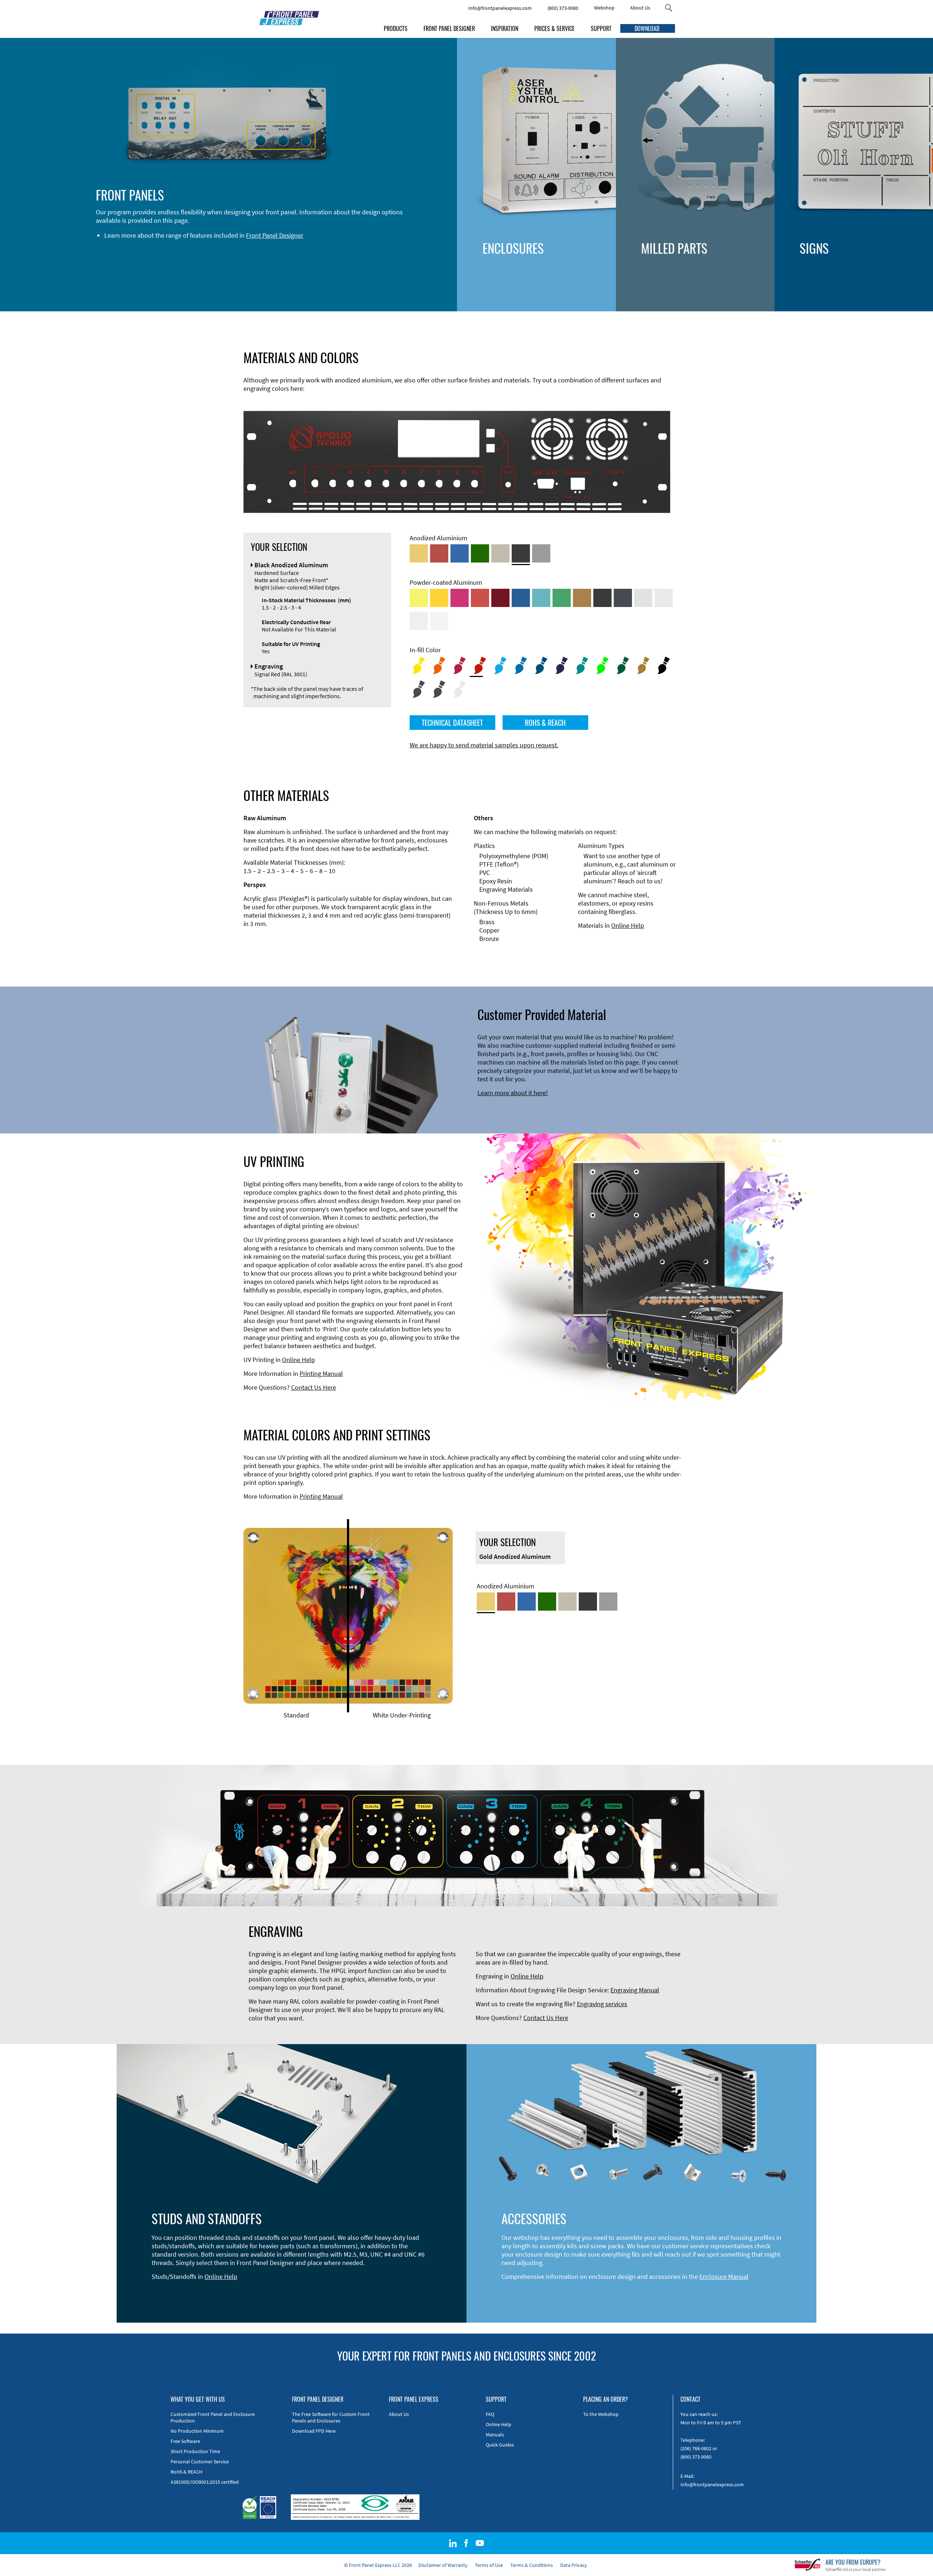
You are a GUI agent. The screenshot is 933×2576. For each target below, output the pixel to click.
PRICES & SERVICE (555, 28)
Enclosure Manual (724, 2277)
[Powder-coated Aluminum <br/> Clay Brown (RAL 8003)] (582, 598)
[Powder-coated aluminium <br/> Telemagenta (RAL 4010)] (460, 598)
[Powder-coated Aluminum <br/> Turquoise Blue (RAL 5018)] (541, 598)
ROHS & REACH (545, 723)
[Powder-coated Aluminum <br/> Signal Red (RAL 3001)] (480, 598)
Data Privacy (574, 2565)
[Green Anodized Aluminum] (480, 553)
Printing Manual (321, 1373)
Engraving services (602, 2004)
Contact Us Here (314, 1387)
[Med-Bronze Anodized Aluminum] (500, 553)
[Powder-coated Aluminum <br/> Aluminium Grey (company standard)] (643, 598)
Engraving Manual (635, 1990)
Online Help (628, 925)
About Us (640, 8)
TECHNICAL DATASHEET (452, 723)
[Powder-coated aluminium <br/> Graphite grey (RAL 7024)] (623, 598)
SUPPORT (601, 28)
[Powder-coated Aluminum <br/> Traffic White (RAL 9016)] (439, 621)
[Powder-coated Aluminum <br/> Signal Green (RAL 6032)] (562, 598)
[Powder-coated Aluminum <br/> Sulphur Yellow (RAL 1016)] (419, 598)
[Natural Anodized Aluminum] (541, 553)
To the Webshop (601, 2414)
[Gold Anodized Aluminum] (419, 553)
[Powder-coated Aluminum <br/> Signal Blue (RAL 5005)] (521, 598)
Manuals (495, 2435)
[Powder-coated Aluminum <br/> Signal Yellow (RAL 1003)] (439, 598)
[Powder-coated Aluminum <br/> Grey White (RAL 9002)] (419, 621)
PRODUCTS (396, 28)
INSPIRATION (505, 28)
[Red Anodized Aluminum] (439, 553)
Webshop (604, 8)
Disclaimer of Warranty (443, 2565)
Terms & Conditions (532, 2565)
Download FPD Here (314, 2431)
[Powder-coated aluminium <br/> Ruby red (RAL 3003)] (500, 598)
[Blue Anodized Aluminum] (460, 553)
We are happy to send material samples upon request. (484, 745)
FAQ (490, 2414)
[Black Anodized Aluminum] (521, 553)
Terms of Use (489, 2565)
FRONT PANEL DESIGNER (449, 28)
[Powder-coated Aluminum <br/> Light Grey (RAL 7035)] (664, 598)
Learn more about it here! (513, 1093)
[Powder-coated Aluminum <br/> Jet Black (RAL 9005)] (602, 598)
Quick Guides (500, 2445)
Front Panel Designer (275, 235)
